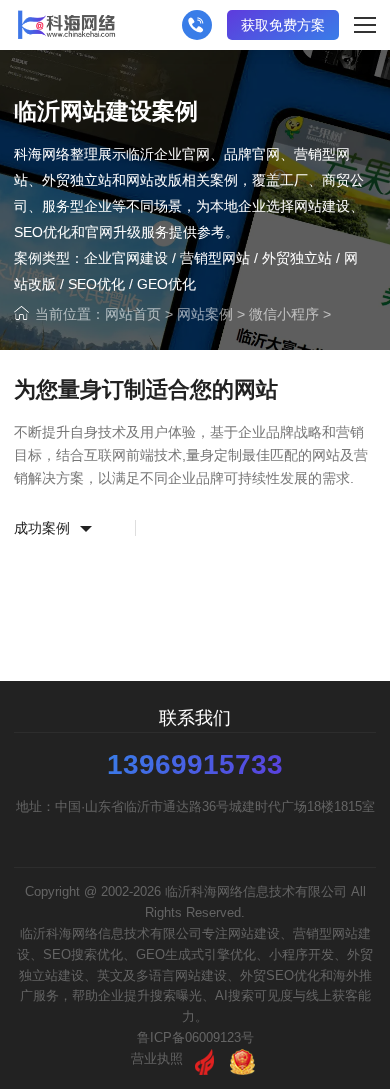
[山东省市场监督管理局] (242, 1058)
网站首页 (133, 314)
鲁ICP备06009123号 (195, 1037)
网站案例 (205, 314)
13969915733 (195, 765)
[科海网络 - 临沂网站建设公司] (66, 25)
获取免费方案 (283, 25)
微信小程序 (284, 314)
